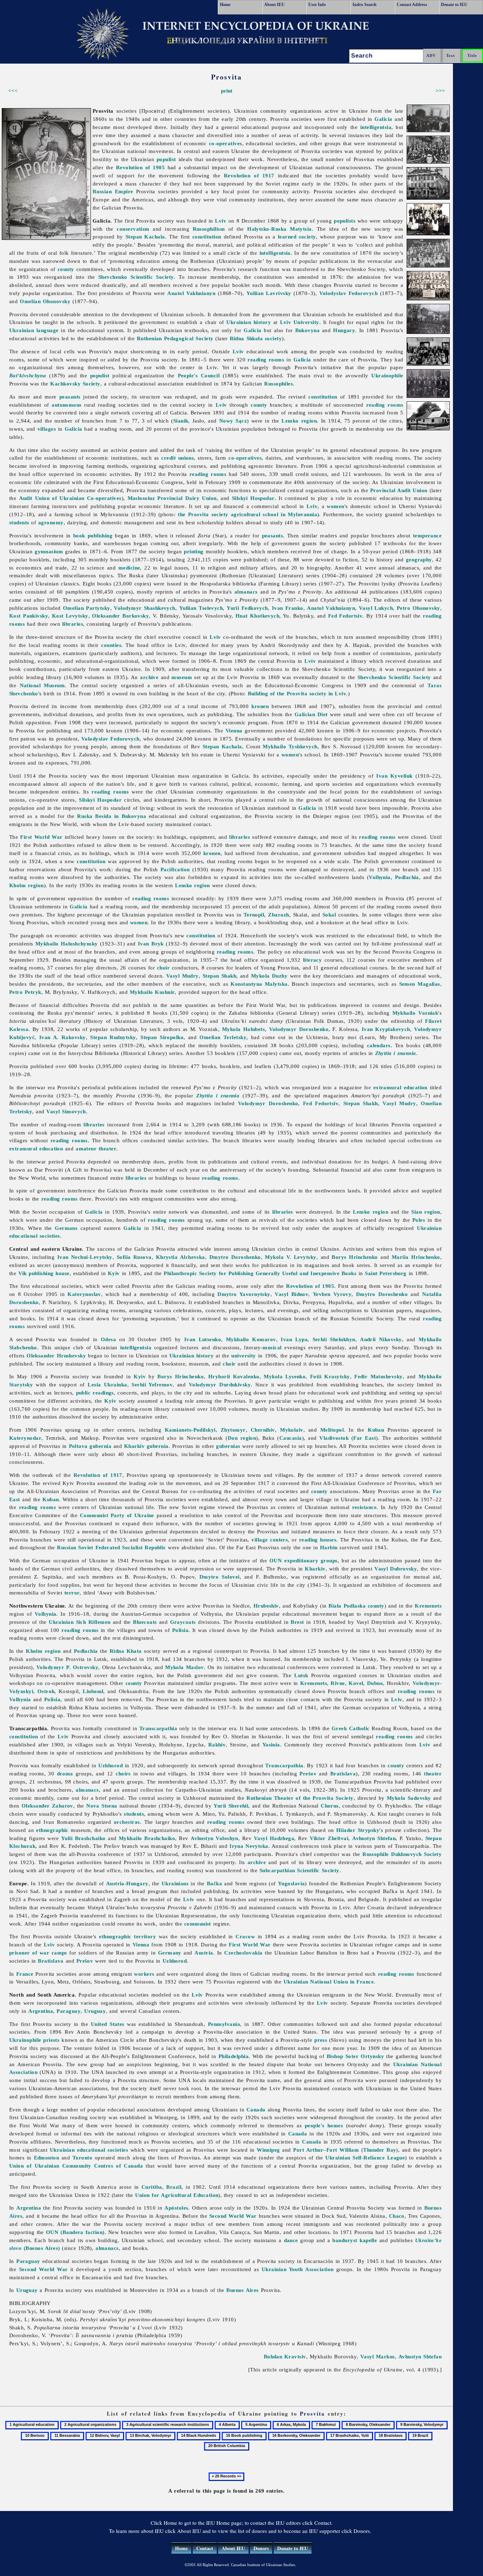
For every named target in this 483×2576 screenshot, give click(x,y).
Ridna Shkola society (256, 338)
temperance (427, 535)
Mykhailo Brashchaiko (147, 1838)
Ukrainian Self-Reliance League (365, 2158)
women (335, 506)
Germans (66, 1228)
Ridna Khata (126, 1651)
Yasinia (271, 1744)
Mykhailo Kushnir (152, 992)
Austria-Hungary (127, 1883)
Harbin (329, 1547)
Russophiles (278, 384)
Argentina (41, 2011)
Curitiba (152, 2187)
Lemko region (299, 421)
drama (65, 1773)
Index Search (365, 5)
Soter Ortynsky (365, 2056)
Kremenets (428, 1606)
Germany (170, 1953)
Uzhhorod (110, 1765)
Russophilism (209, 229)
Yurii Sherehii (231, 1806)
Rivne (338, 1683)
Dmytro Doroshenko (235, 1257)
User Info (317, 5)
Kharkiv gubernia (146, 1446)
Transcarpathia (158, 1728)
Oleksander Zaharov (47, 1806)
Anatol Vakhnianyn (191, 293)
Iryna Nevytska (249, 1846)
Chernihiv (263, 1430)
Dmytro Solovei (220, 1577)
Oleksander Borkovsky (120, 616)
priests (51, 2040)
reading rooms (266, 359)
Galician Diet (311, 714)
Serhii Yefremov (152, 1384)
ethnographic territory (127, 1936)
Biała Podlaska (347, 1606)
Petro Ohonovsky (418, 608)
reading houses (318, 1540)
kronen (260, 706)
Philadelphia (234, 2056)
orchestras (127, 1822)
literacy (313, 960)
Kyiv (114, 1273)
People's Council (199, 375)
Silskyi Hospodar (253, 498)
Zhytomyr (233, 1430)
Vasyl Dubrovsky (396, 1569)
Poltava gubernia (90, 1446)
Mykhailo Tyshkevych (290, 746)
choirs (123, 1773)
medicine (129, 568)
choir (163, 968)
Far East (365, 1438)
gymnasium (49, 551)
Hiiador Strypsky (358, 1830)
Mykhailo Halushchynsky (67, 944)
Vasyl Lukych (376, 608)
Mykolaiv (292, 1430)
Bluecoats (145, 1622)
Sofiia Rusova (134, 1257)
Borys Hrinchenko (355, 1257)
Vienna (234, 730)
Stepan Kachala (145, 237)
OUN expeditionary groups (304, 1560)
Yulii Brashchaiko (83, 1838)
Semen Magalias (420, 984)
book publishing (93, 535)
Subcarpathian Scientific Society (299, 1870)
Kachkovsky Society (75, 384)
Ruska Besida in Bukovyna (112, 816)
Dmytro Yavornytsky (244, 1294)
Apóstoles (176, 2208)
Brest (297, 1622)
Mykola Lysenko (285, 1376)
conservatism (133, 229)
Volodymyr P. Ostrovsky (67, 1667)
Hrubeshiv (266, 1606)
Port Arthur (308, 2150)
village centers (270, 1540)
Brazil (174, 2187)
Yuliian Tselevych (201, 608)
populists (345, 221)
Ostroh (46, 1691)
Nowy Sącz (233, 421)
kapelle (368, 2240)
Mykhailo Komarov (251, 1339)
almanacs (246, 592)
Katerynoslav (84, 1294)
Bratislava (343, 1773)
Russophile (376, 1854)
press (321, 2040)
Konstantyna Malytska (259, 984)
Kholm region (27, 885)
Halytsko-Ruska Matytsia (280, 229)
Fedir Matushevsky (378, 1376)
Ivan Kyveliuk (394, 776)
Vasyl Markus (378, 2356)
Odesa (108, 1339)
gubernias (228, 1446)
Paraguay (69, 2011)
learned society (297, 237)
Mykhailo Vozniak (415, 1013)
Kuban (376, 1430)
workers (144, 1974)
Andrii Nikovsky (381, 1339)
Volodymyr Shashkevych (144, 608)
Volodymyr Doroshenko (299, 1029)
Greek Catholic (351, 1728)
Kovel (356, 1683)
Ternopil (254, 915)
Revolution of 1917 (249, 175)
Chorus (330, 1806)
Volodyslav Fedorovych (349, 293)
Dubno (375, 1683)
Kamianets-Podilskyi (190, 1430)
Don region (242, 1438)
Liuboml (93, 1691)
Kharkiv (315, 1569)
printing (194, 551)
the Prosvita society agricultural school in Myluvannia (248, 514)
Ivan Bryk (151, 944)
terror (72, 1593)
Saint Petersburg (386, 1273)
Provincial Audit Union (399, 490)
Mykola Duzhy (269, 976)
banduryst (345, 2240)
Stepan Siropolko (162, 1037)
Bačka (214, 1883)
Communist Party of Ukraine (117, 1515)
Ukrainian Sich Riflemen (80, 1622)
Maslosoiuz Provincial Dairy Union (172, 498)
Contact (205, 2548)
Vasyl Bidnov (292, 1294)
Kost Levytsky (70, 616)
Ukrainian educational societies (89, 2150)
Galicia (383, 119)
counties (111, 645)
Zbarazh (278, 915)
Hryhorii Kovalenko (234, 1376)
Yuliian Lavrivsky (269, 293)
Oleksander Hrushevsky (56, 1355)
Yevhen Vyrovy (332, 1294)
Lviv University (300, 322)
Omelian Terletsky (223, 1037)
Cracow (245, 1936)
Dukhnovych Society (416, 1854)
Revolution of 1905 (140, 167)
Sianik (181, 421)
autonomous (67, 405)
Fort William (343, 2150)
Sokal (329, 915)
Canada (256, 2109)
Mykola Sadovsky (409, 1798)
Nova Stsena (102, 1806)
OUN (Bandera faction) (75, 2232)
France (25, 1974)
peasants (70, 397)
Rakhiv (217, 1744)
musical (272, 1347)
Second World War (233, 2216)
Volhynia (380, 877)
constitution (207, 237)
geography (419, 559)
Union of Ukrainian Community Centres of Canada (76, 2166)
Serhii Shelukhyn (334, 1339)
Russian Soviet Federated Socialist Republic (111, 1547)
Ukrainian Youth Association (298, 2269)
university (244, 1355)
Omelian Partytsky (87, 608)
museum (182, 677)
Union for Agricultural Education (177, 2195)
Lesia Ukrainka (107, 1384)
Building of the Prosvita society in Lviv (297, 693)
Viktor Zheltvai (329, 1838)
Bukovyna (308, 330)
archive (149, 677)
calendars (379, 1045)
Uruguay (95, 2011)
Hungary (344, 330)
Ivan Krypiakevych (386, 1029)
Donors (261, 2548)
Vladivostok (334, 1438)
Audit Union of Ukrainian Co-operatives (70, 498)
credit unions (178, 458)
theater (433, 1773)
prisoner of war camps (38, 1953)
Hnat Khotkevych (258, 616)
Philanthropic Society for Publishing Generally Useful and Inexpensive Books (260, 1273)
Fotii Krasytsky (330, 1376)
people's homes (324, 2125)
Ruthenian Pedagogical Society (175, 338)
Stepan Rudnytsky (113, 1037)
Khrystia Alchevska (181, 1257)
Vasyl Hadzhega (274, 1838)
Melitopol (332, 1430)
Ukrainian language (34, 330)
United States (108, 2024)
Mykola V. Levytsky (290, 1257)
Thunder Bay (380, 2150)
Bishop (335, 2056)
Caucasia (291, 1438)
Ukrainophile (387, 375)
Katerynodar (25, 1438)
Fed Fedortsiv (345, 616)
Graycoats (183, 1622)
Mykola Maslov (184, 1667)
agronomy (51, 522)
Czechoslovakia (243, 1953)
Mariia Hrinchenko (416, 1257)
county (66, 269)
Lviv (221, 221)
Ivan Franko (288, 608)
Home (225, 5)
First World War (41, 837)
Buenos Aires (243, 2290)
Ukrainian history (249, 322)
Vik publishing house (44, 1273)
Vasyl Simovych (66, 1111)
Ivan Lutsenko (203, 1339)
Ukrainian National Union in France (329, 1982)
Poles (419, 1220)
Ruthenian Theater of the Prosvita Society (300, 1798)
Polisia (180, 1630)
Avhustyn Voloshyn (214, 1838)
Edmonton (47, 2158)
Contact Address (412, 5)
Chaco (397, 2216)
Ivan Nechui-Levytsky (85, 1257)
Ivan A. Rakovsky (63, 1037)
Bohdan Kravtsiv (285, 2356)
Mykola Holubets (243, 1029)
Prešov (308, 1773)
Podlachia (407, 877)
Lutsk (301, 1675)
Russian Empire (113, 191)
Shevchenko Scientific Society (136, 277)
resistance (365, 1507)
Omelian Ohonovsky (45, 301)
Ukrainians (175, 1883)
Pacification (175, 869)
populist (166, 159)
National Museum (42, 685)
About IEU (274, 5)
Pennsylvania (224, 2024)
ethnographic (52, 1830)
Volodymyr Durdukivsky (220, 1384)
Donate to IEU (454, 5)
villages (47, 429)
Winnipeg (268, 2150)
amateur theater (96, 1148)
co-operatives (226, 143)
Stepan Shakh (219, 976)
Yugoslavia (292, 1883)
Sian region (426, 1212)
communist (198, 1924)
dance (291, 2240)
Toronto (82, 2158)
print (227, 91)
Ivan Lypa (294, 1339)
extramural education (400, 1087)
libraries (73, 624)
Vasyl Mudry (182, 976)
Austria (204, 1953)
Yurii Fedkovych (247, 608)
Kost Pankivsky (29, 616)
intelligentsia (376, 127)
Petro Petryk (25, 992)
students (19, 522)
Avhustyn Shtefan (374, 1838)
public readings (95, 1393)
